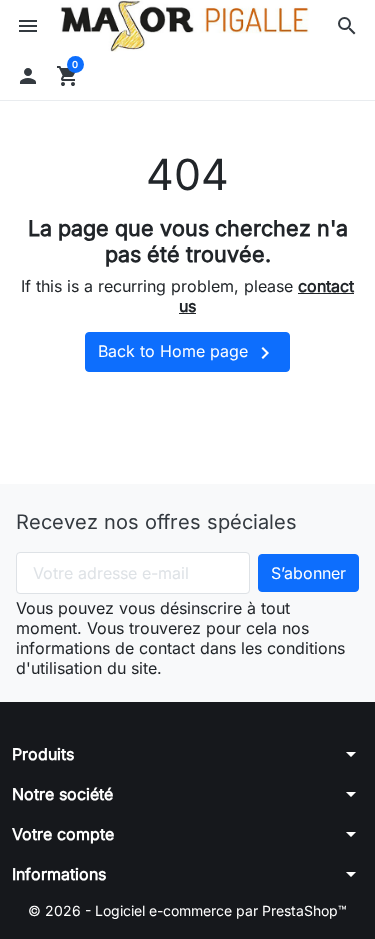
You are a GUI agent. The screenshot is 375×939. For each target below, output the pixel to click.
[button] (347, 26)
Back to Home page (187, 353)
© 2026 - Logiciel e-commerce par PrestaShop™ (187, 910)
